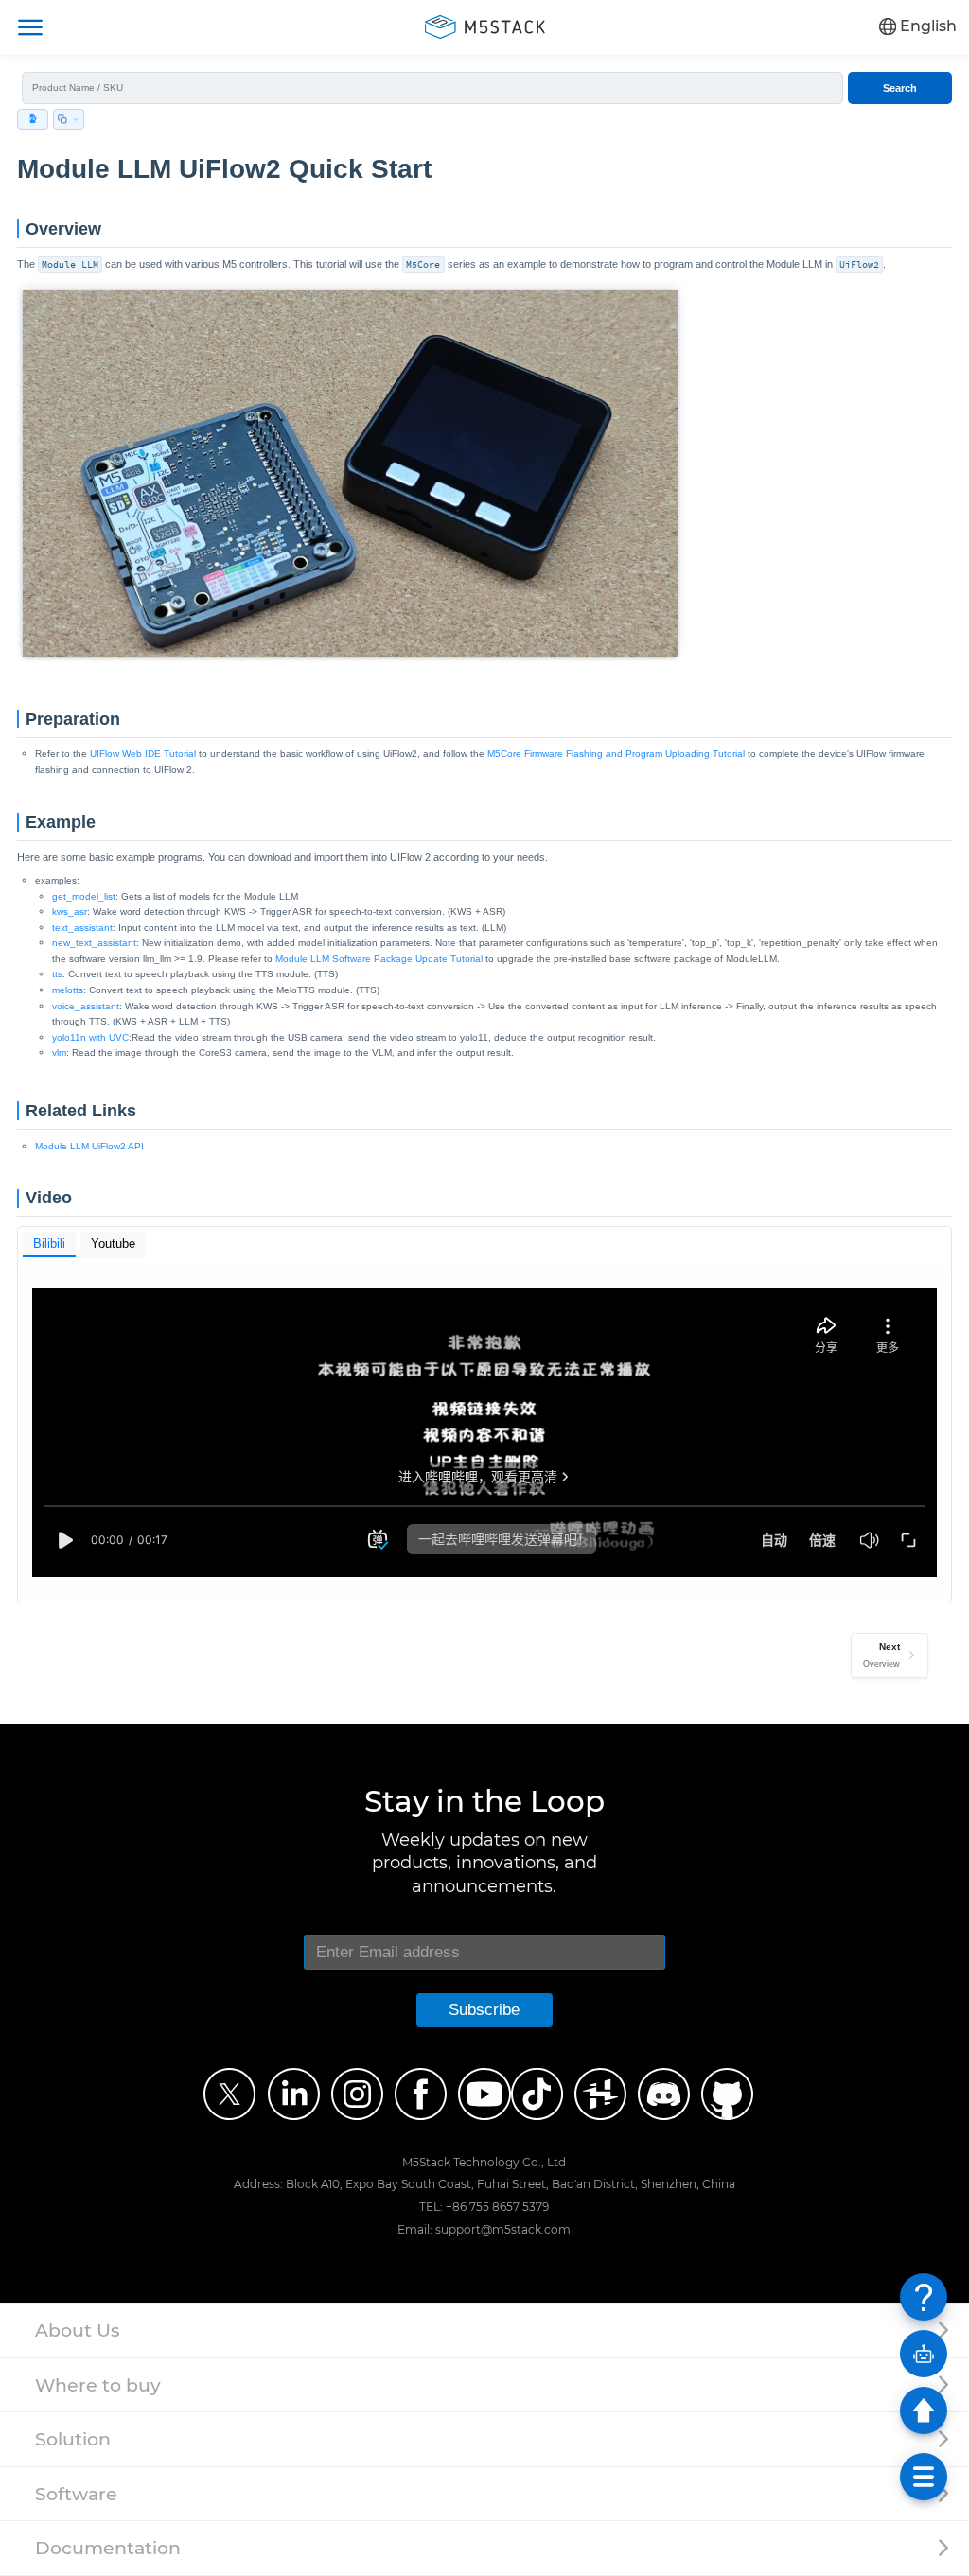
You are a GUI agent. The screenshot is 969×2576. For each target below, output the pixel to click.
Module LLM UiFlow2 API (89, 1146)
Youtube (113, 1244)
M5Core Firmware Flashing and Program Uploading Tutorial (616, 754)
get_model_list (84, 896)
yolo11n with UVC (90, 1037)
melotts (68, 990)
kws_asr (70, 911)
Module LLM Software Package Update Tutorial (379, 959)
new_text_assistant (94, 943)
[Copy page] (69, 119)
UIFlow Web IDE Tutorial (143, 754)
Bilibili (49, 1244)
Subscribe (484, 2010)
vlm (59, 1052)
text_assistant (82, 928)
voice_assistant (86, 1006)
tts (57, 974)
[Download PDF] (33, 119)
